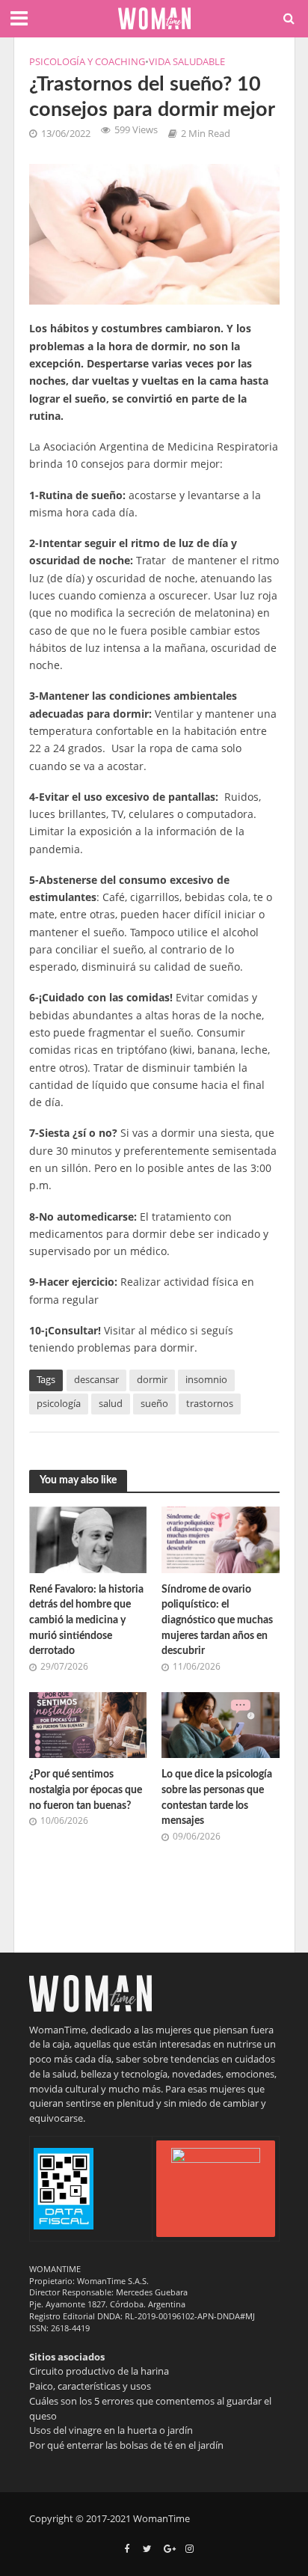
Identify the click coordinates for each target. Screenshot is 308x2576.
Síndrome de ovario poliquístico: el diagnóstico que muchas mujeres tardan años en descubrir (217, 1620)
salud (111, 1404)
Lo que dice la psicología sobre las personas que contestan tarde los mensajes (217, 1797)
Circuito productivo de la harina (99, 2371)
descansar (96, 1380)
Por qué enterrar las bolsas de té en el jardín (126, 2445)
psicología (59, 1404)
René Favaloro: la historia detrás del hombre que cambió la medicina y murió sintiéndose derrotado (86, 1620)
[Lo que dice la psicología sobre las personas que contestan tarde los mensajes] (221, 1724)
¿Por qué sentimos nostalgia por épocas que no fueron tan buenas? (86, 1789)
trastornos (210, 1404)
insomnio (206, 1380)
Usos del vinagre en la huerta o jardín (111, 2430)
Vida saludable (187, 62)
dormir (152, 1380)
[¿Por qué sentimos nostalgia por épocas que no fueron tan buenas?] (88, 1724)
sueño (154, 1404)
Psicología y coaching (87, 62)
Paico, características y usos (90, 2386)
